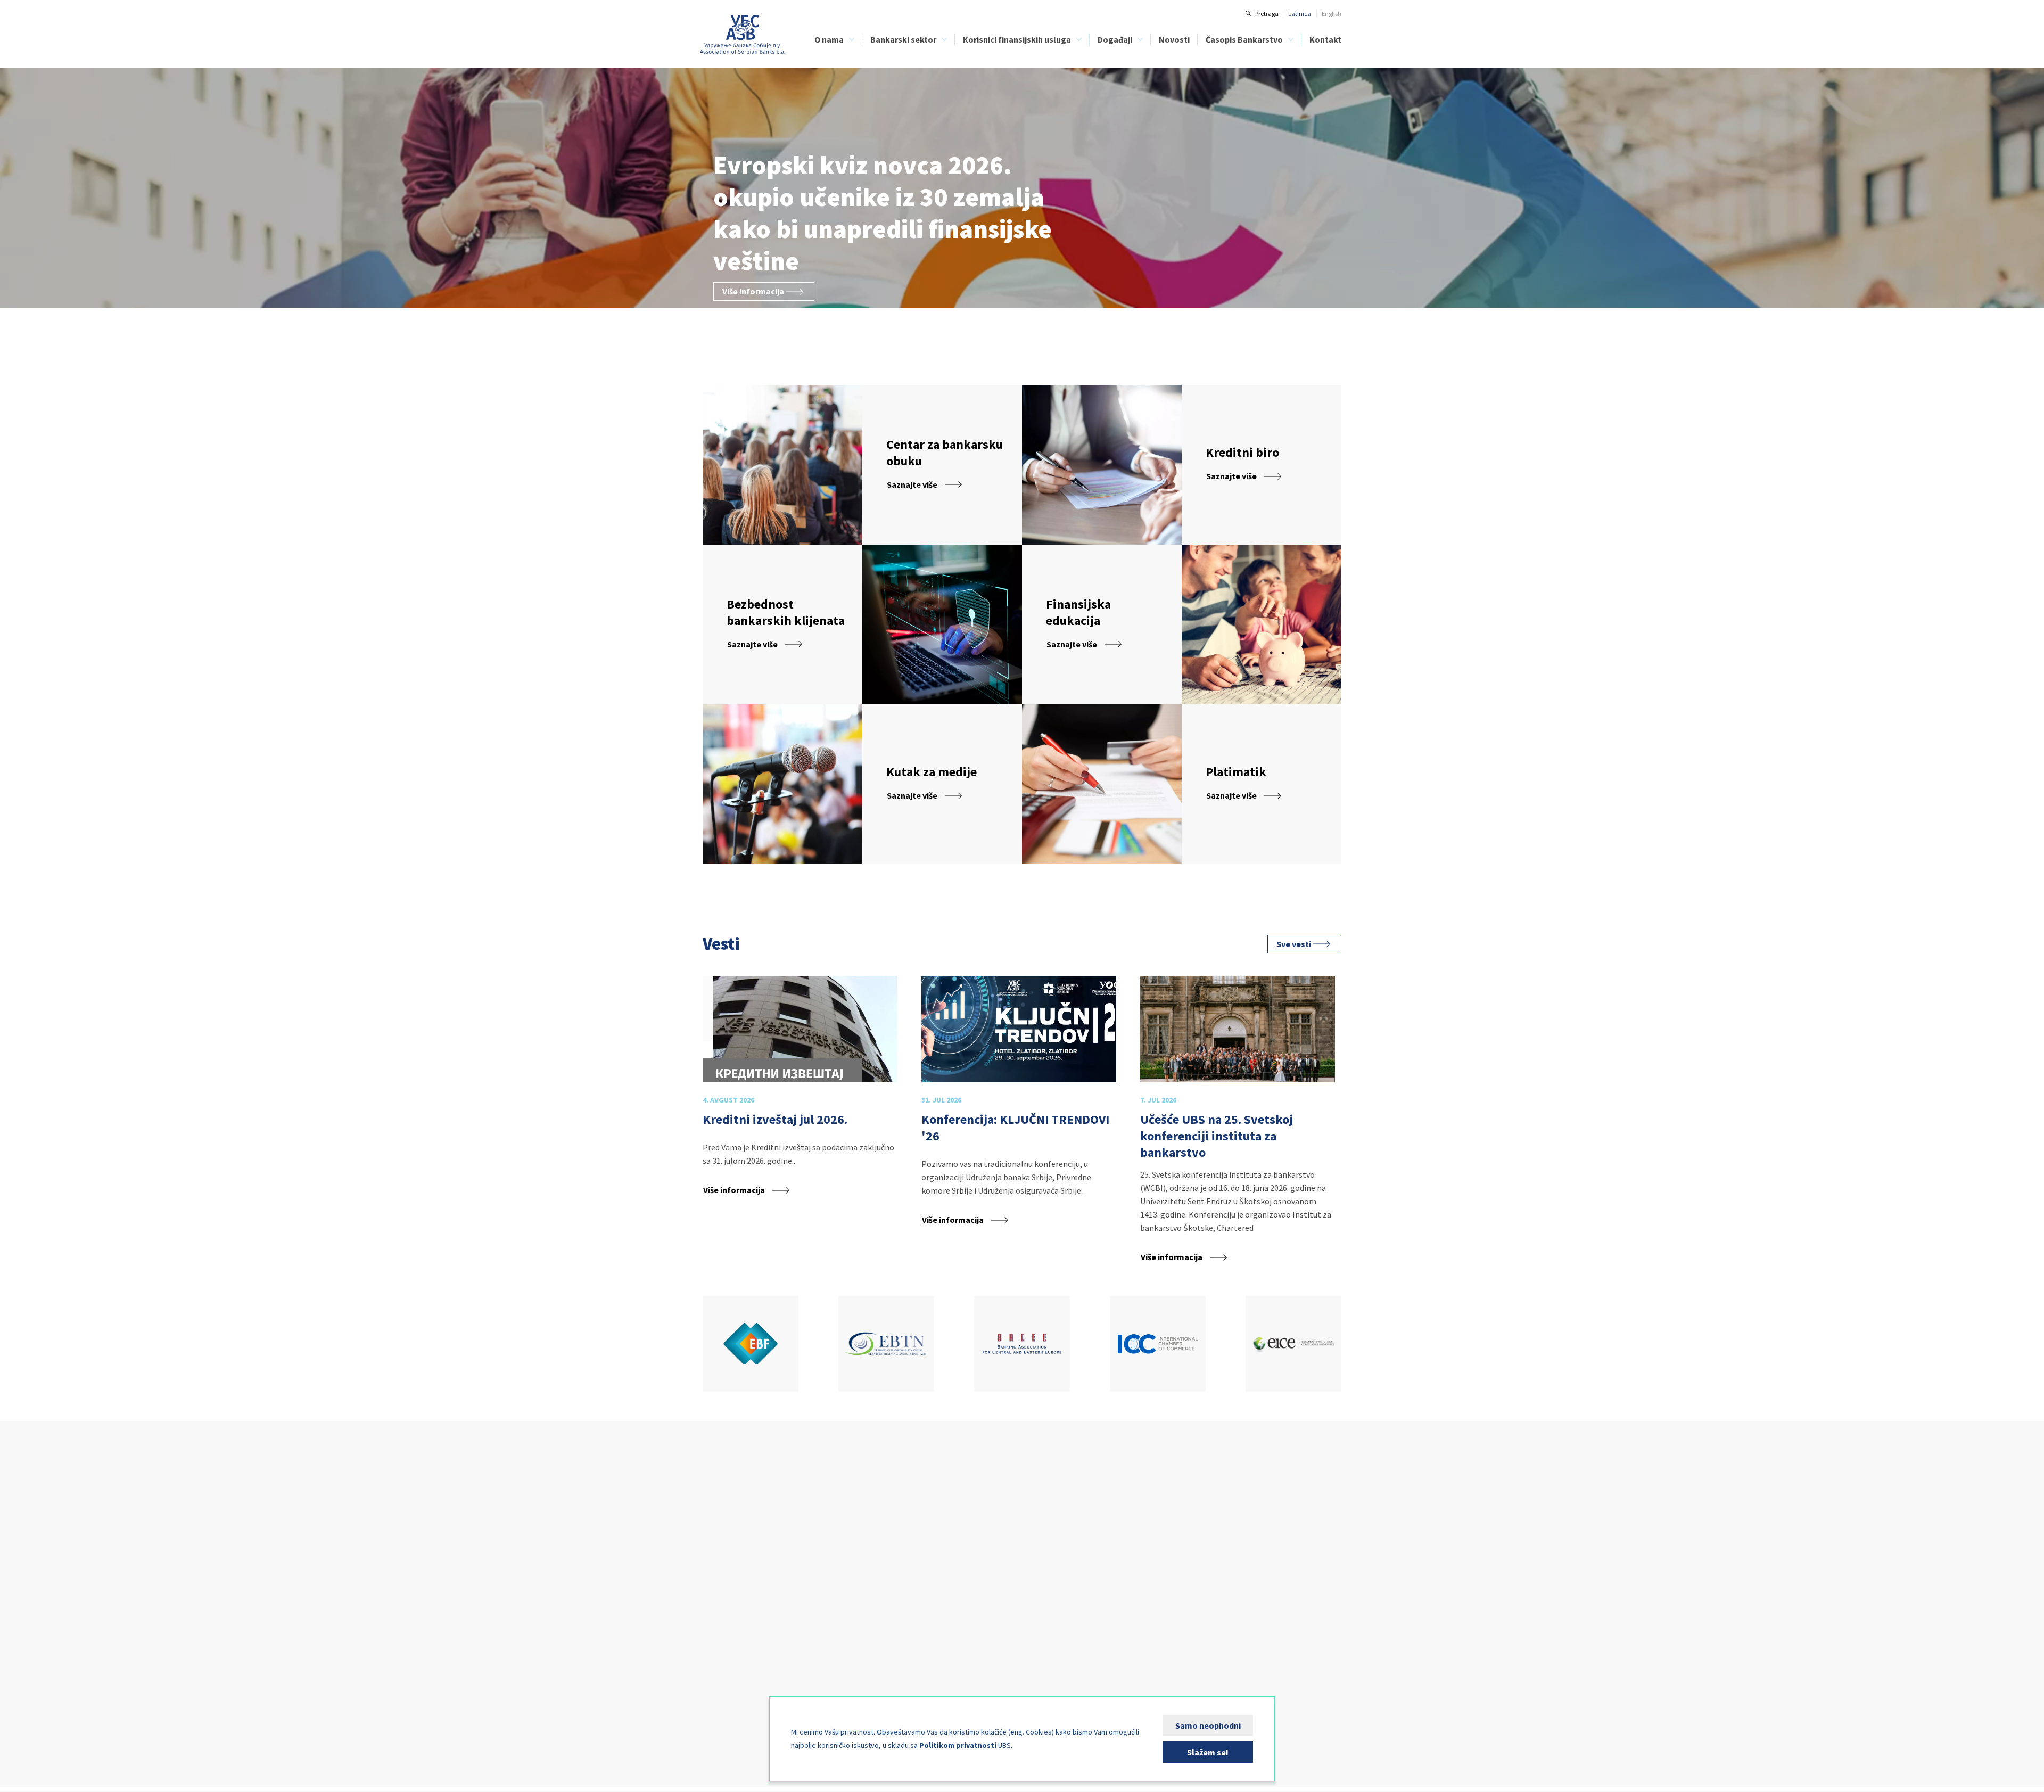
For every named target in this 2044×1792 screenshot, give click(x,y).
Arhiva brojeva (1196, 1561)
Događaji (1115, 39)
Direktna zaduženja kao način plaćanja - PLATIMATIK (985, 1589)
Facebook (714, 1447)
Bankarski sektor (903, 39)
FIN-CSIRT (716, 1690)
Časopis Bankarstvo (1244, 39)
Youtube (780, 1447)
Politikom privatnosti (958, 1745)
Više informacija (753, 291)
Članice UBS (719, 1526)
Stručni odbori (721, 1631)
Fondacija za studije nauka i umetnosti (756, 1667)
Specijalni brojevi (1199, 1573)
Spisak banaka (950, 1526)
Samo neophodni (1208, 1725)
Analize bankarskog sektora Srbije (869, 1573)
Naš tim (713, 1573)
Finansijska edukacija (960, 1561)
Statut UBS (717, 1549)
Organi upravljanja (729, 1561)
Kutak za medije (725, 1678)
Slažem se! (1208, 1752)
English (1332, 14)
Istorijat (713, 1538)
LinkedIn (813, 1447)
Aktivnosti (716, 1620)
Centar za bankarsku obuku (740, 1608)
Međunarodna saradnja (735, 1643)
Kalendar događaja (1089, 1526)
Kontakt (1325, 39)
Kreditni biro (719, 1585)
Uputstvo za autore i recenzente (1219, 1538)
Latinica (1300, 14)
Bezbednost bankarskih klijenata (975, 1573)
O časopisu (1191, 1526)
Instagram (747, 1447)
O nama (829, 39)
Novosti (1174, 39)
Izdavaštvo (718, 1655)
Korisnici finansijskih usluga (1017, 39)
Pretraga (1267, 14)
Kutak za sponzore (1087, 1538)
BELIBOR (836, 1561)
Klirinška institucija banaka (740, 1596)
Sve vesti (1294, 944)
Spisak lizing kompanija (962, 1538)
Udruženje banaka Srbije (743, 35)
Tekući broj (1191, 1549)
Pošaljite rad (1193, 1585)
